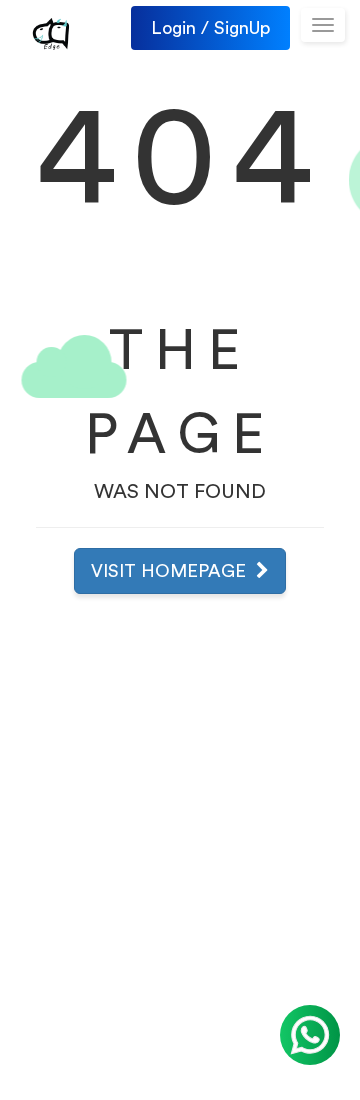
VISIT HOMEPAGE (173, 571)
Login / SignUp (210, 28)
